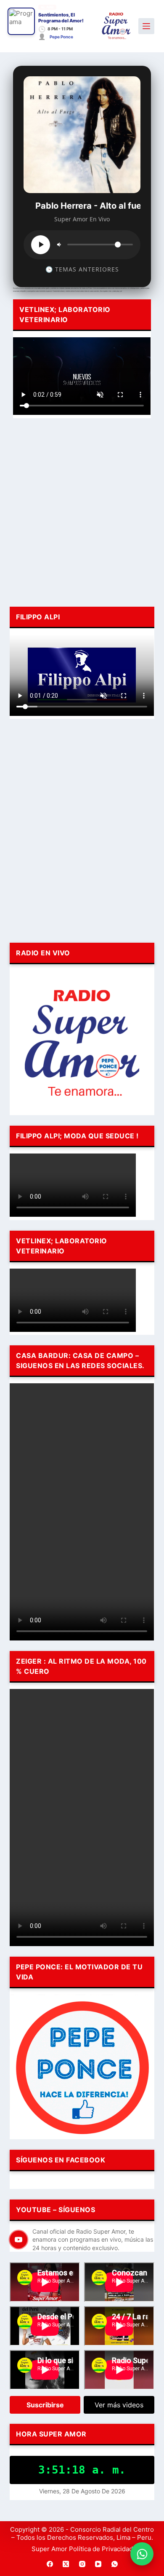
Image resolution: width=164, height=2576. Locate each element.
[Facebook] (50, 2564)
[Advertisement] (82, 511)
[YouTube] (98, 2564)
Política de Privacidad (101, 2549)
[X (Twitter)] (66, 2564)
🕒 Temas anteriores (82, 269)
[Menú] (146, 26)
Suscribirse (45, 2405)
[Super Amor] (116, 26)
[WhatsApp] (114, 2564)
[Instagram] (82, 2564)
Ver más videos (119, 2405)
